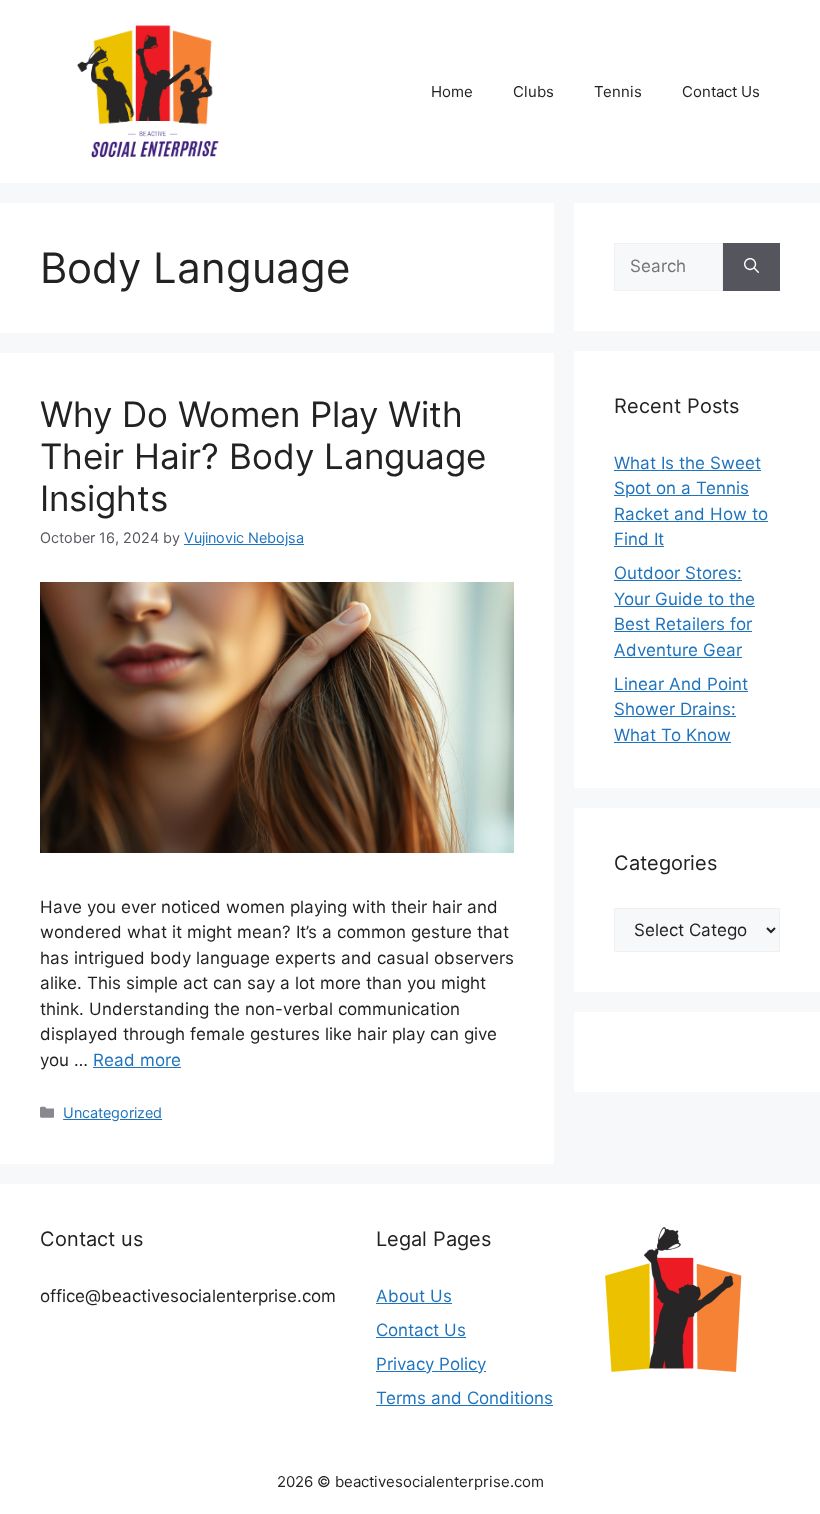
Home (452, 91)
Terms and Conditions (464, 1398)
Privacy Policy (431, 1364)
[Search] (751, 267)
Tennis (618, 91)
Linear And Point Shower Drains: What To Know (681, 709)
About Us (414, 1296)
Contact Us (721, 91)
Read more (137, 1060)
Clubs (533, 91)
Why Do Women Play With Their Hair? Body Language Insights (263, 456)
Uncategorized (112, 1112)
